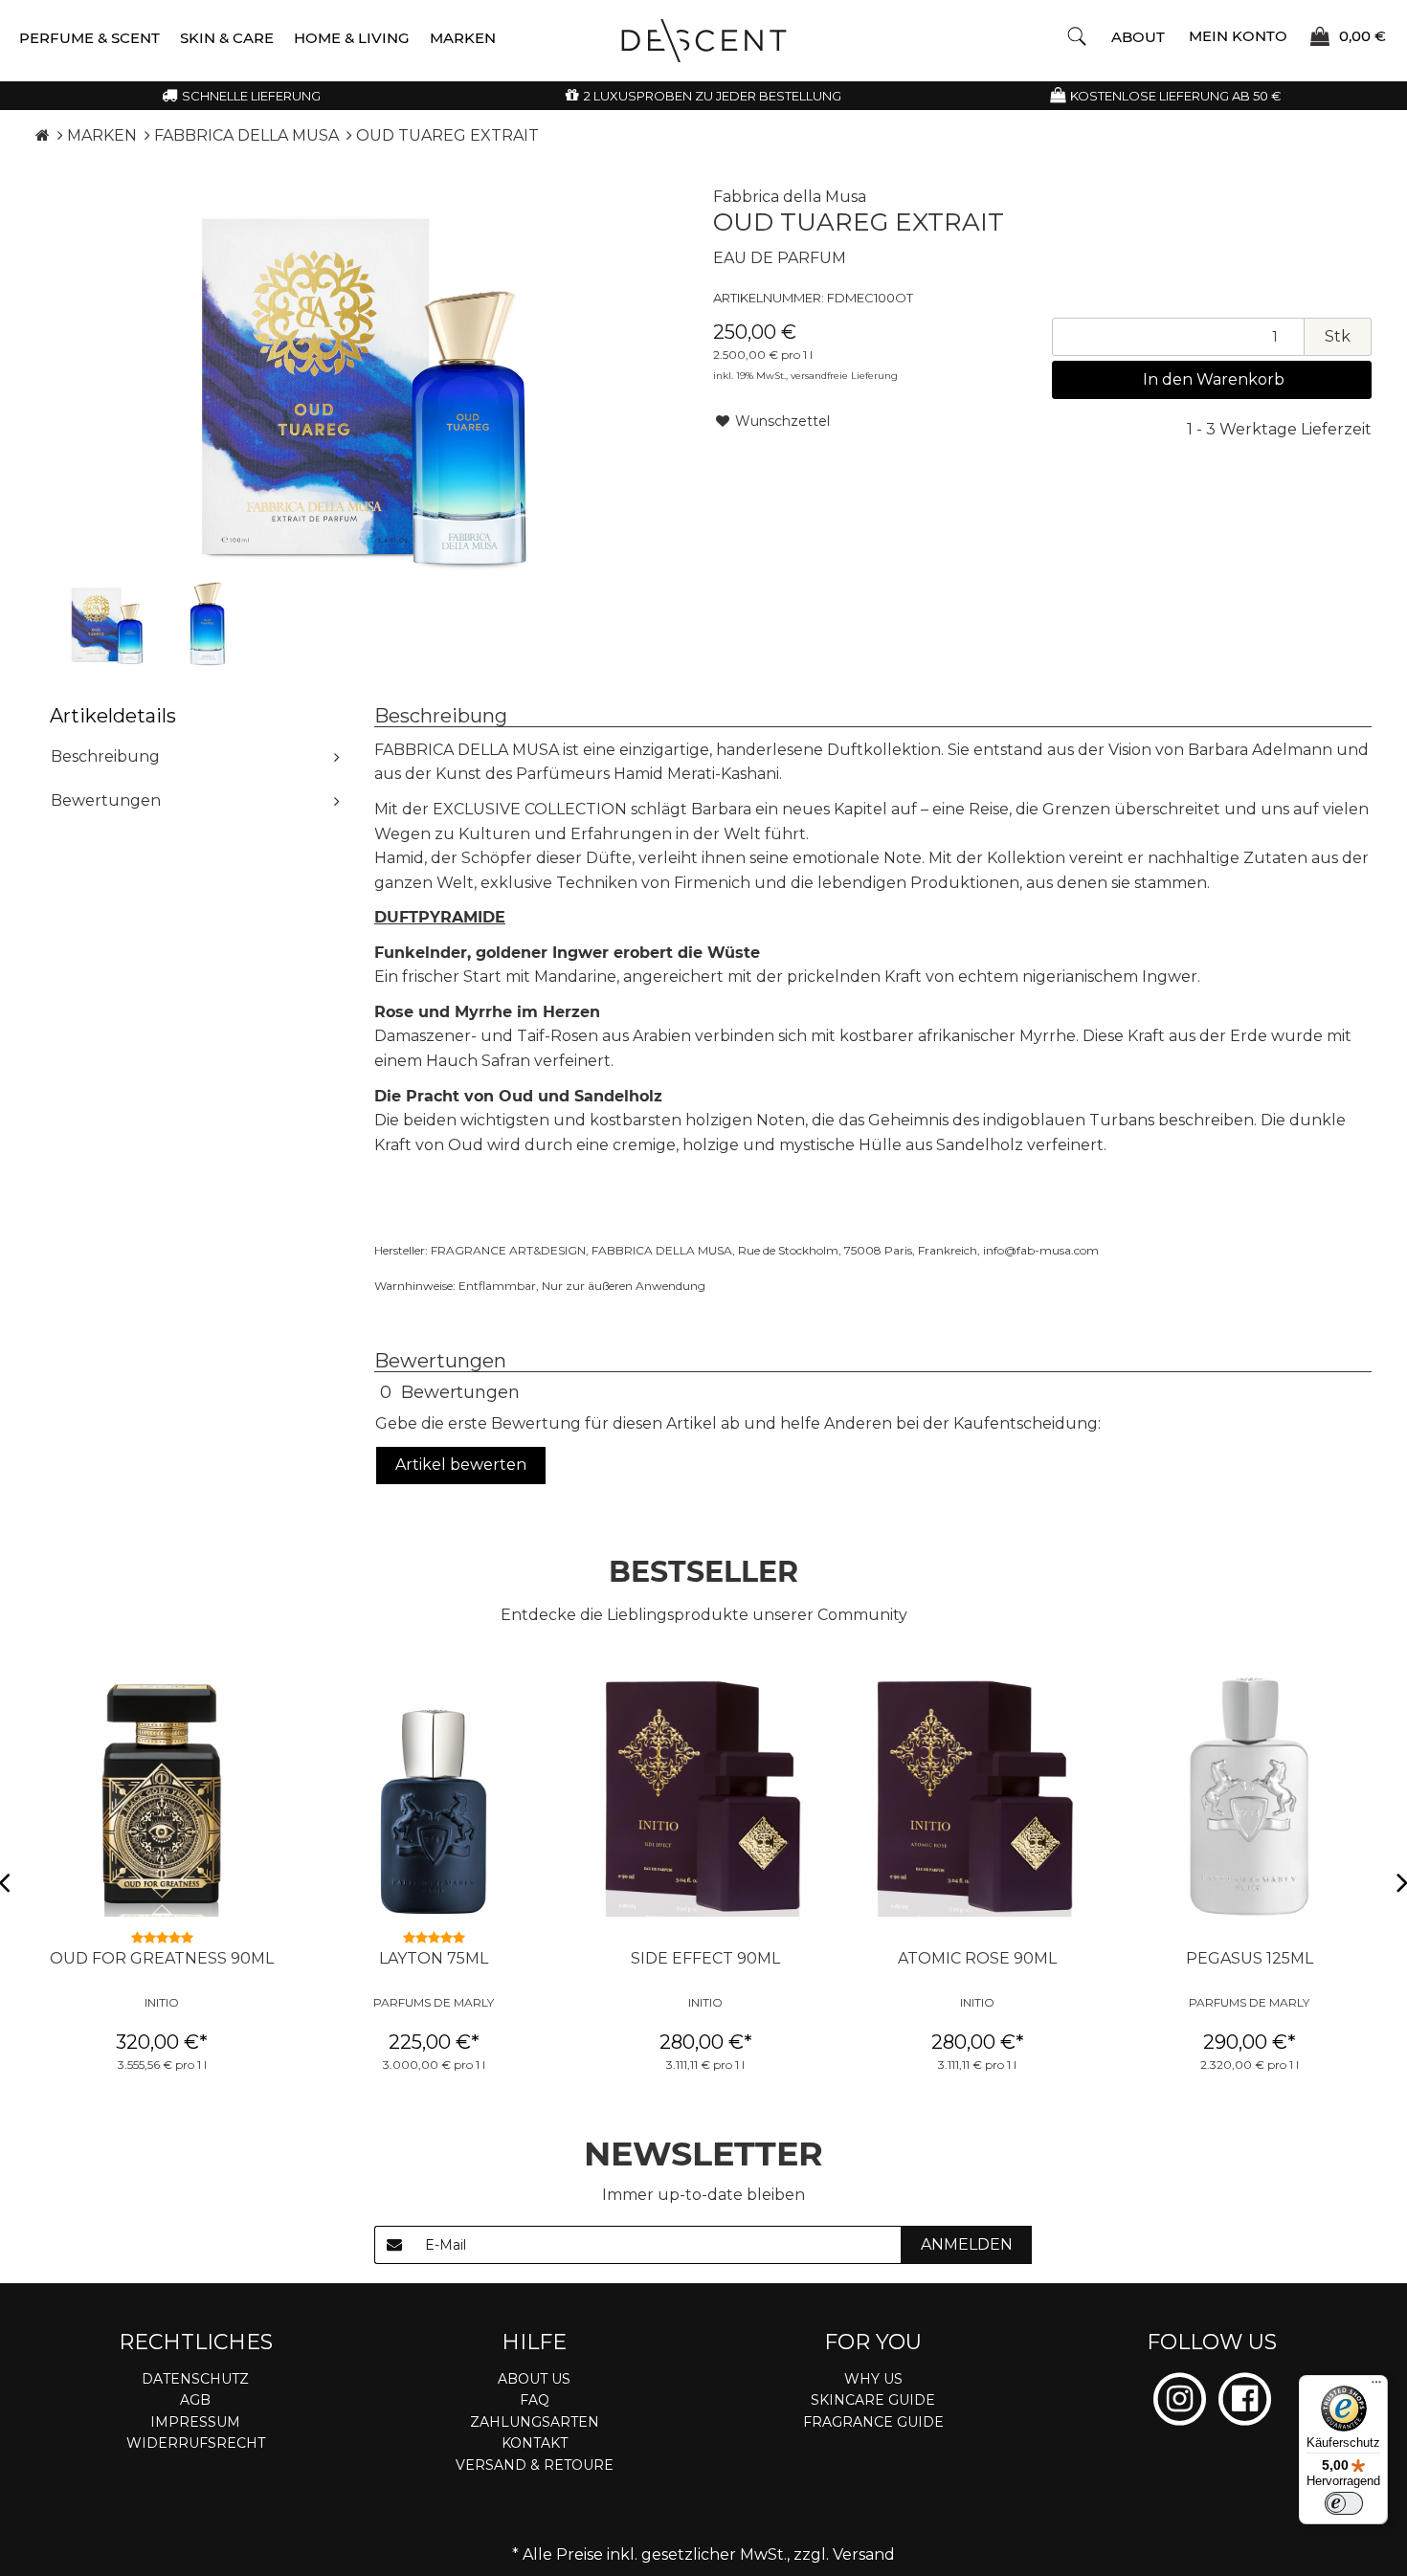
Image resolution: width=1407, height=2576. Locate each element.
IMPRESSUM (195, 2422)
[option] (107, 624)
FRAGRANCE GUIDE (873, 2422)
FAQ (535, 2400)
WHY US (873, 2379)
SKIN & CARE (227, 38)
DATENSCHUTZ (195, 2379)
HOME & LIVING (352, 38)
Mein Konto (1238, 35)
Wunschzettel (781, 421)
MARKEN (463, 38)
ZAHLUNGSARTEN (535, 2422)
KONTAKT (535, 2443)
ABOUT (1138, 37)
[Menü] (1376, 2387)
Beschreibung (105, 756)
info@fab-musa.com (1041, 1250)
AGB (195, 2400)
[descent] (704, 41)
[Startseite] (43, 135)
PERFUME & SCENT (89, 38)
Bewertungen (106, 800)
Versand (864, 2554)
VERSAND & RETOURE (535, 2465)
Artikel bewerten (461, 1465)
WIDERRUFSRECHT (196, 2443)
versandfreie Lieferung (844, 376)
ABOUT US (534, 2379)
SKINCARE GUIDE (873, 2400)
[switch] (1344, 2503)
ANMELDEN (967, 2244)
